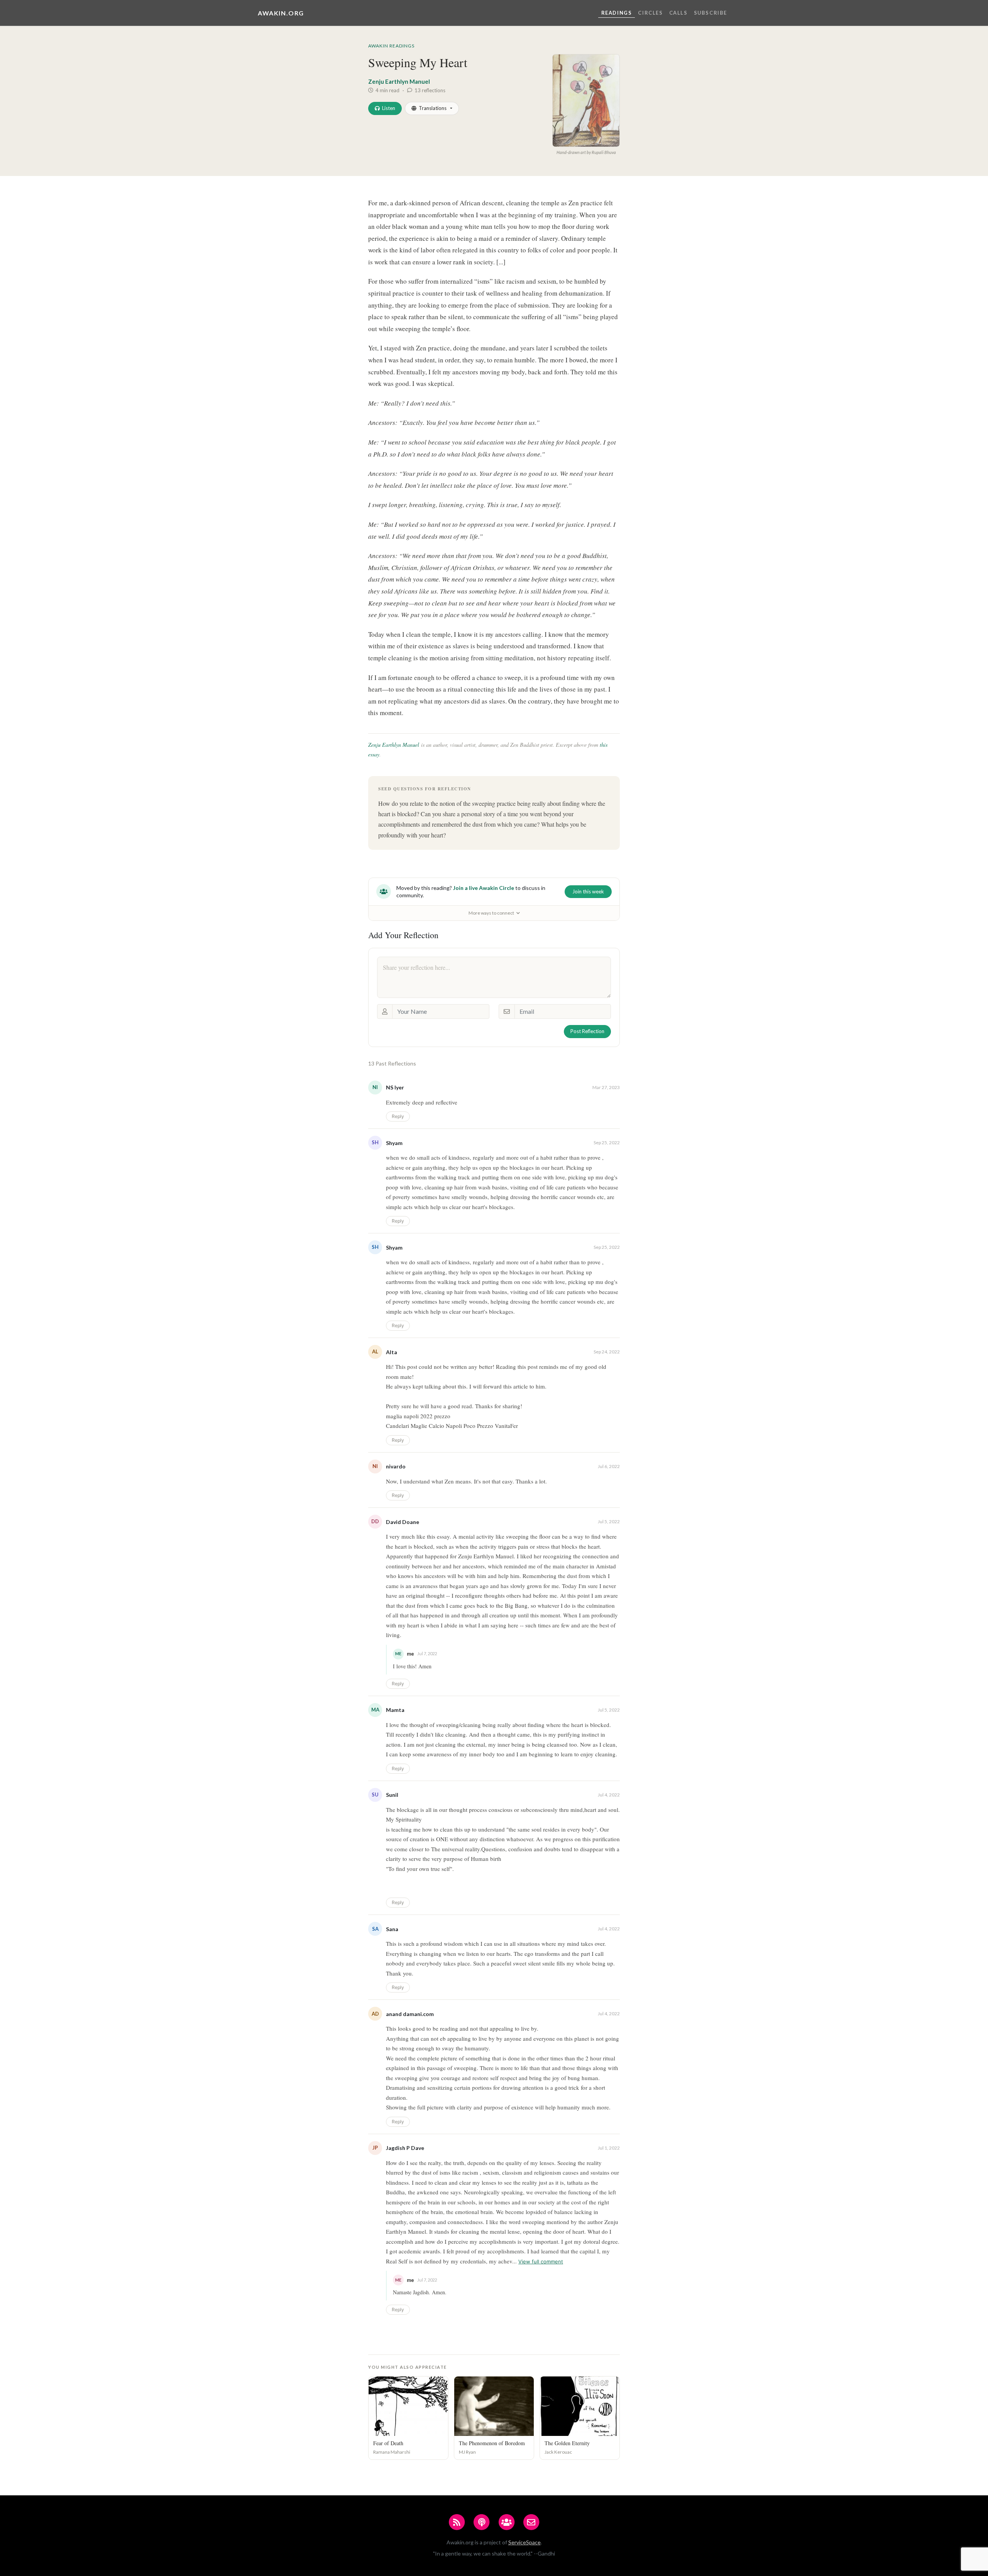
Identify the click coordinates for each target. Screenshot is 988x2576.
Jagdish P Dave (405, 2148)
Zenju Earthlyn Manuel (399, 81)
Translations (433, 108)
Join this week (588, 891)
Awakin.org (281, 13)
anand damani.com (410, 2014)
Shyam (394, 1143)
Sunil (392, 1795)
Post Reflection (587, 1031)
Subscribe (711, 13)
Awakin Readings (391, 46)
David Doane (403, 1522)
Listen (389, 108)
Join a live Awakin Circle (484, 888)
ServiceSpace (524, 2542)
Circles (650, 13)
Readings (617, 13)
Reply (398, 1116)
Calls (678, 13)
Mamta (395, 1710)
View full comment (541, 2261)
